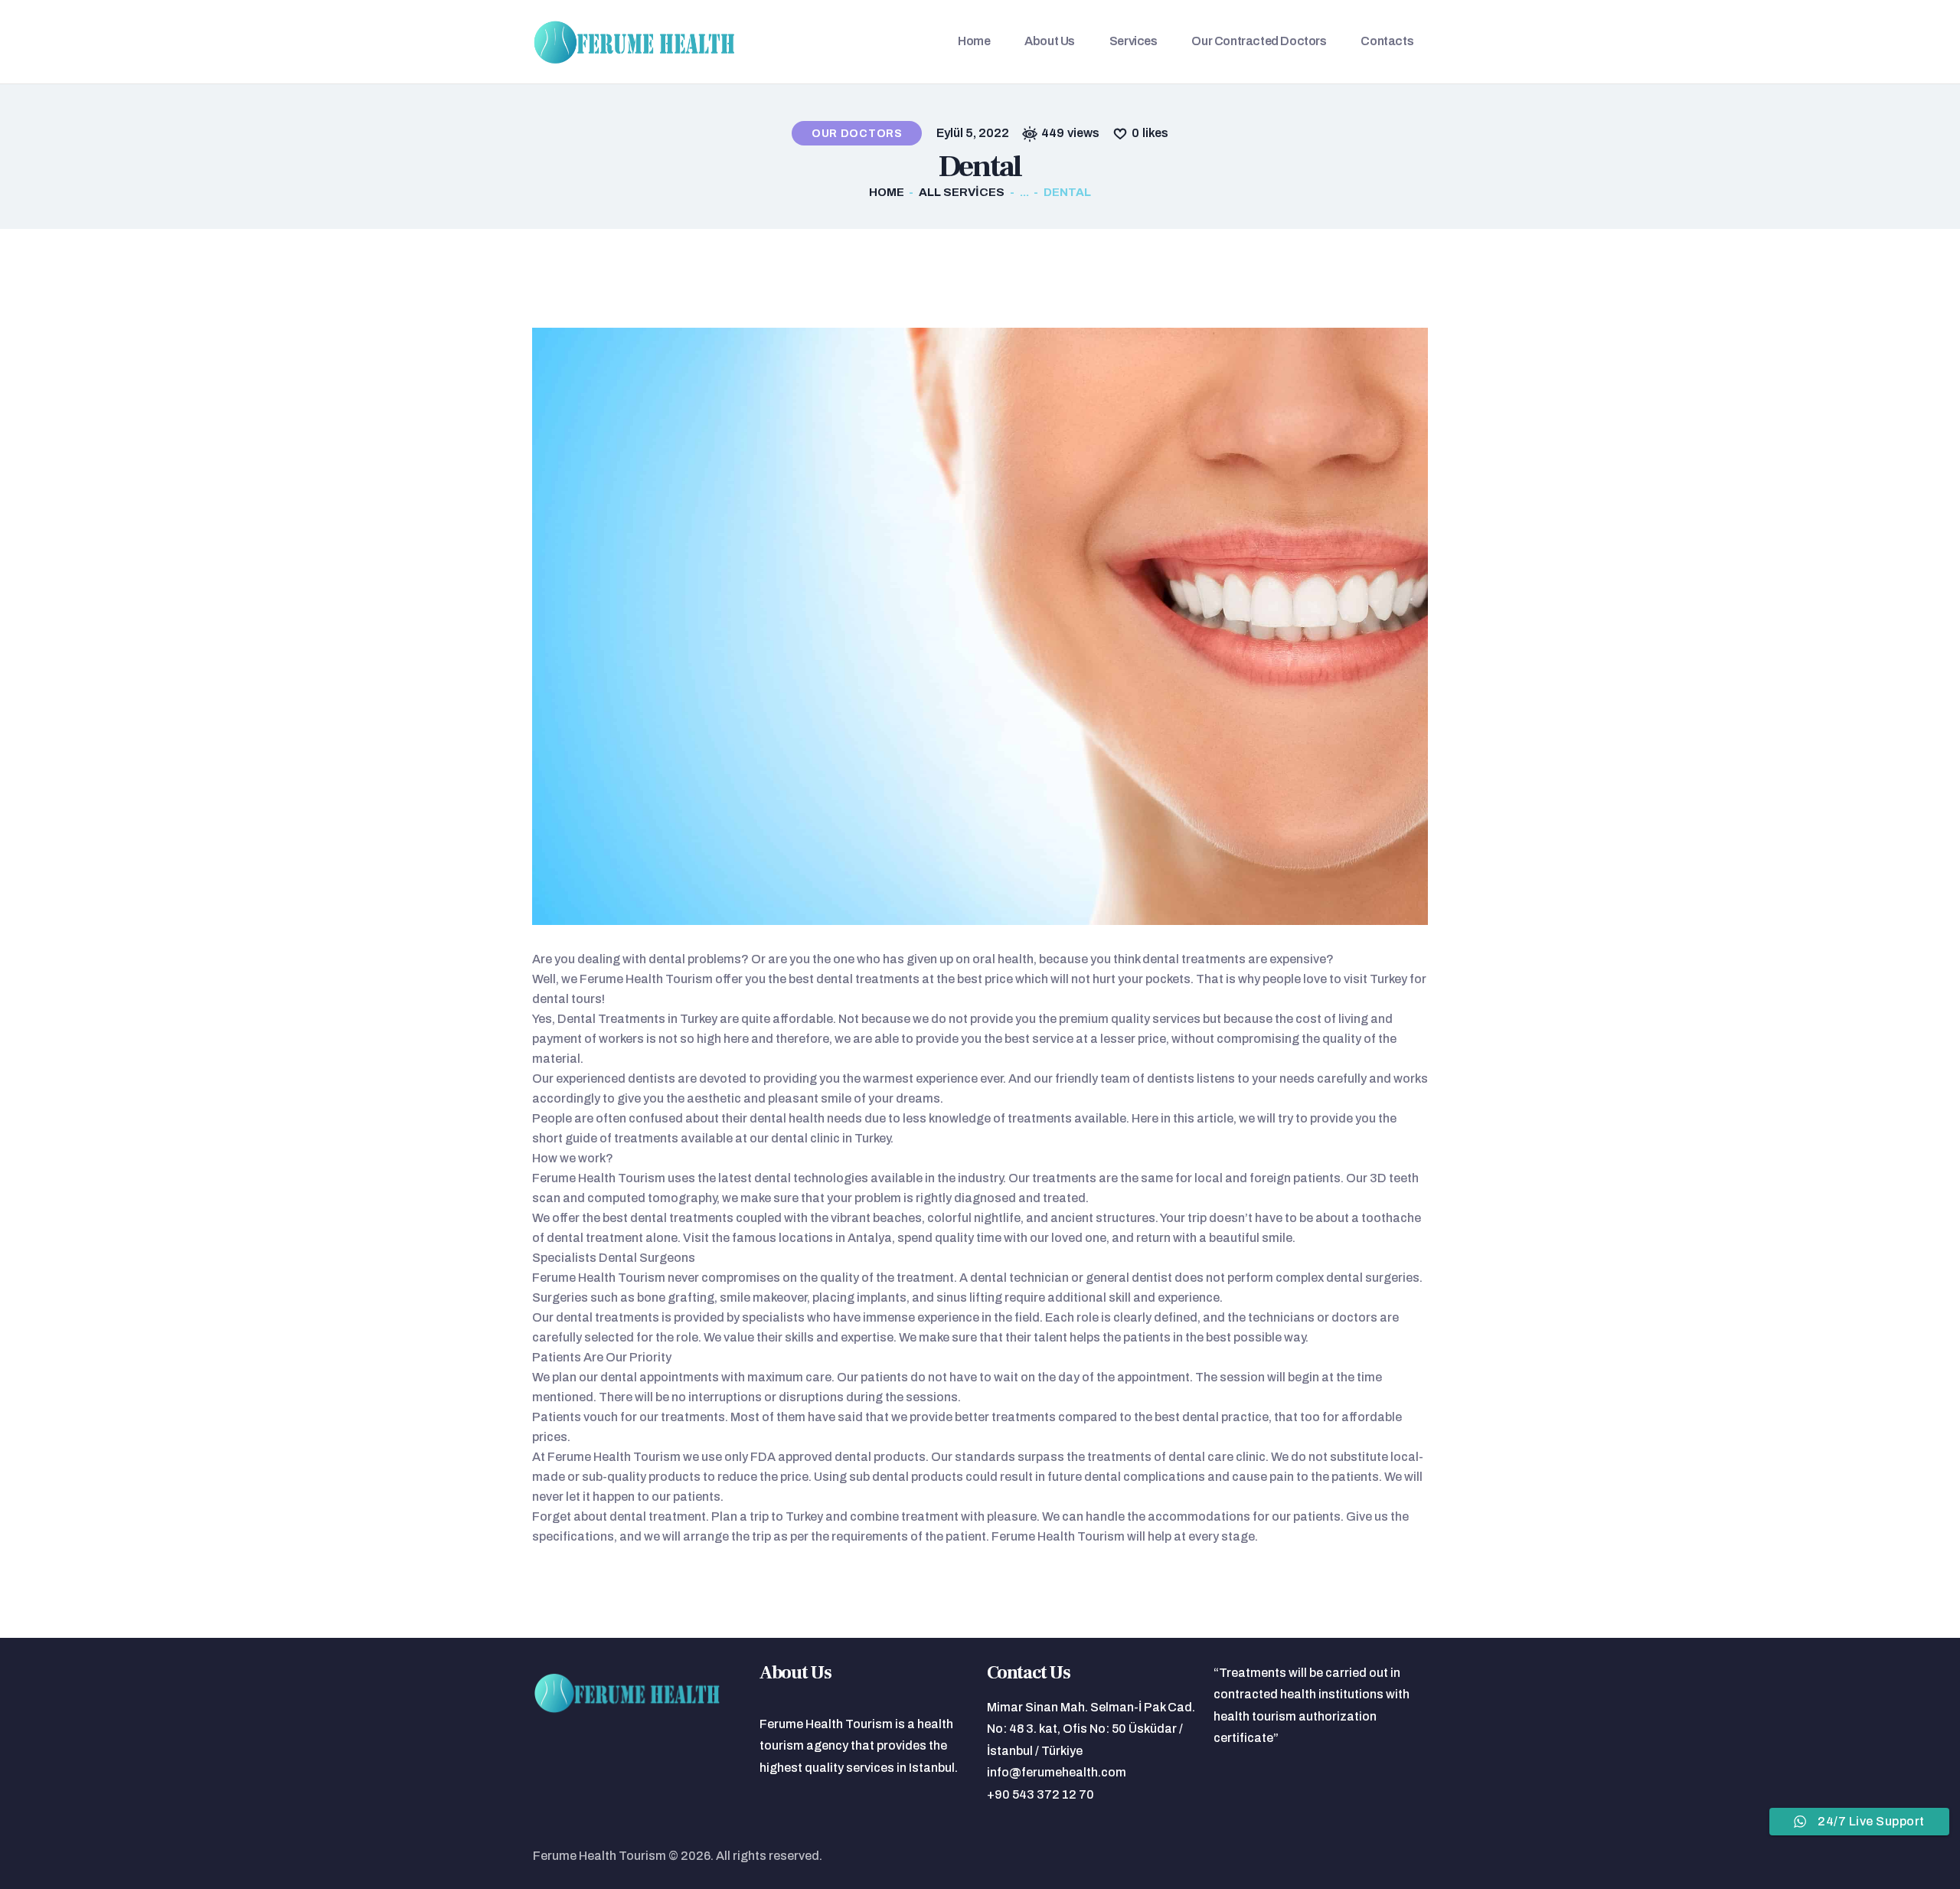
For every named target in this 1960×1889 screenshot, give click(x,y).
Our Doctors (857, 134)
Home (887, 192)
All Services (962, 192)
